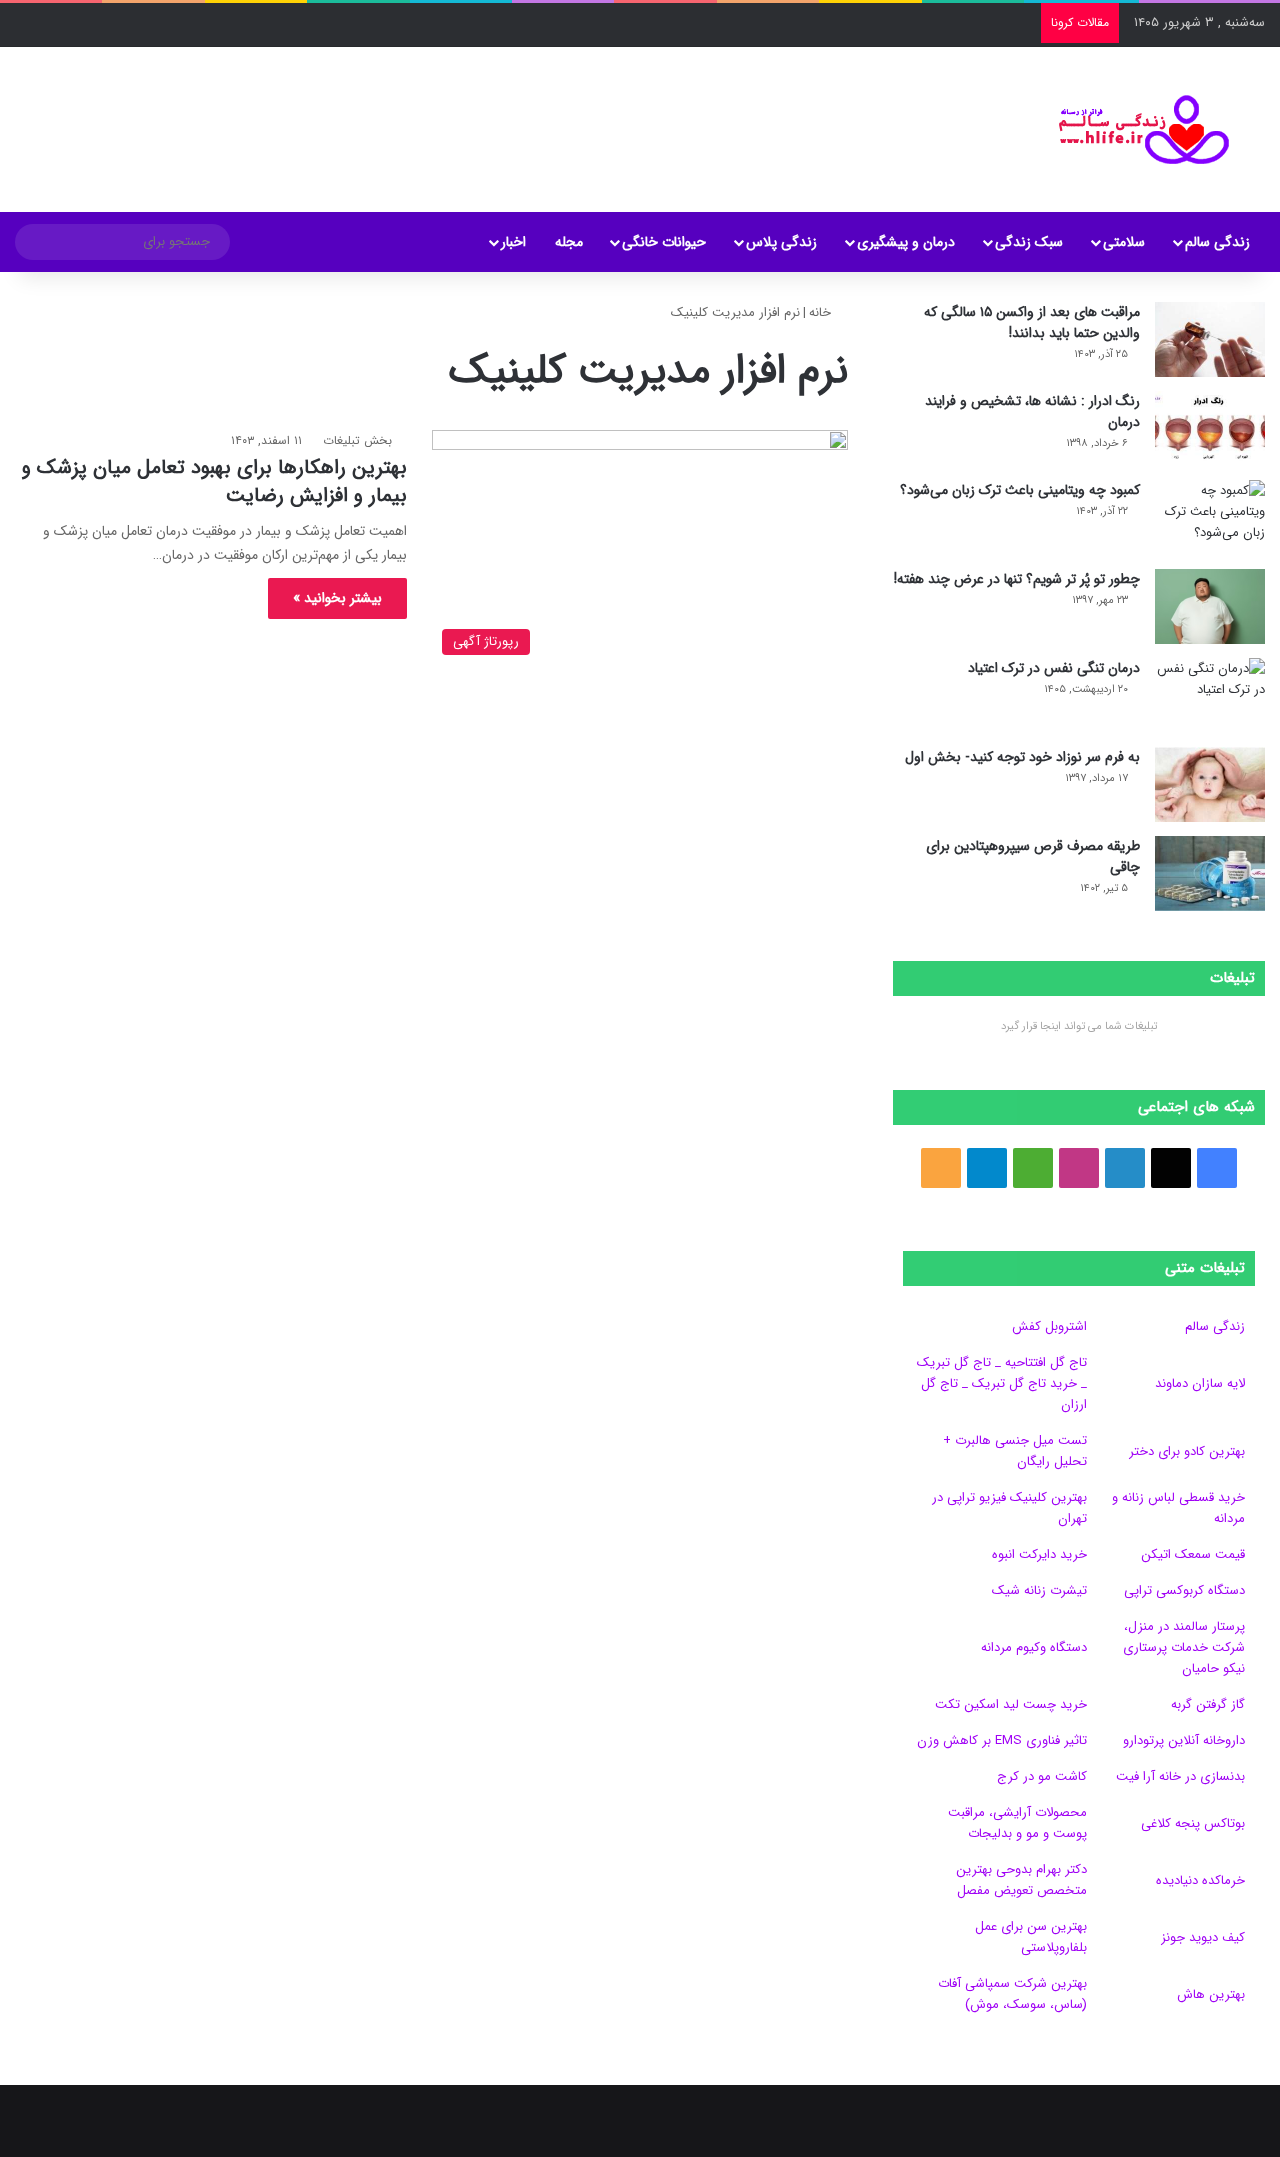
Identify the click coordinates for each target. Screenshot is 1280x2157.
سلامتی (1124, 242)
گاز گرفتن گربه (1208, 1704)
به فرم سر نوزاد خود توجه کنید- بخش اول (1022, 757)
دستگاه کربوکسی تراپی (1184, 1590)
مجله (569, 242)
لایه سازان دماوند (1200, 1383)
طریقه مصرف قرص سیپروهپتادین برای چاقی (1033, 856)
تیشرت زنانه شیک (1039, 1590)
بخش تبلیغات (357, 440)
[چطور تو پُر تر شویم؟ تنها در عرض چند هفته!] (1210, 606)
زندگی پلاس (781, 242)
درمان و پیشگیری (906, 242)
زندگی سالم (1217, 242)
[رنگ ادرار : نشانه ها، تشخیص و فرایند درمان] (1210, 428)
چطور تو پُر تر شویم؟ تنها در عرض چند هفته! (1017, 579)
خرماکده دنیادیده (1200, 1880)
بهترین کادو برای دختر (1187, 1451)
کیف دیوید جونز (1203, 1937)
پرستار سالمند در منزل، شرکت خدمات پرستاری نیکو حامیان (1184, 1647)
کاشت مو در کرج (1042, 1776)
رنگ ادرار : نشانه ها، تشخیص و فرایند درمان (1032, 411)
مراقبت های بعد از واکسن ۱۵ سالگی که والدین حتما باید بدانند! (1032, 322)
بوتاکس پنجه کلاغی (1193, 1823)
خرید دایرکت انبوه (1039, 1554)
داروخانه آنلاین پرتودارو (1184, 1740)
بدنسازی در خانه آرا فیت (1180, 1776)
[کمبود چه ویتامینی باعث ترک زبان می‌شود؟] (1210, 517)
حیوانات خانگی (664, 242)
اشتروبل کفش (1049, 1326)
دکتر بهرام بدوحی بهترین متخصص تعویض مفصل (1021, 1880)
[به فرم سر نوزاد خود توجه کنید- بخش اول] (1210, 784)
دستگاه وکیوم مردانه (1034, 1647)
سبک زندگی (1029, 242)
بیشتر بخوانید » (337, 598)
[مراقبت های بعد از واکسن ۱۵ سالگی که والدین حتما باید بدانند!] (1210, 339)
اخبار (513, 242)
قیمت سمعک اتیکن (1193, 1554)
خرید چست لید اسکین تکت (1011, 1704)
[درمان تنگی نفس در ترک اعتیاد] (1210, 695)
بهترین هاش (1211, 1994)
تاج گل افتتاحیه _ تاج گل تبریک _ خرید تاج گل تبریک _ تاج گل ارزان (1002, 1383)
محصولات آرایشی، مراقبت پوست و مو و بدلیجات (1017, 1823)
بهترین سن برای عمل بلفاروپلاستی (1031, 1937)
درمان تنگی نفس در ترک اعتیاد (1054, 668)
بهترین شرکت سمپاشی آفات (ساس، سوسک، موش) (1012, 1994)
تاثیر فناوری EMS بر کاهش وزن (1002, 1740)
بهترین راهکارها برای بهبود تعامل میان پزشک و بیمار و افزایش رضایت (214, 481)
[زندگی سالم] (1131, 129)
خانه (822, 312)
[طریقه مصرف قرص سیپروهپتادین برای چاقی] (1210, 873)
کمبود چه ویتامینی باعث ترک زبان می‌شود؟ (1020, 490)
